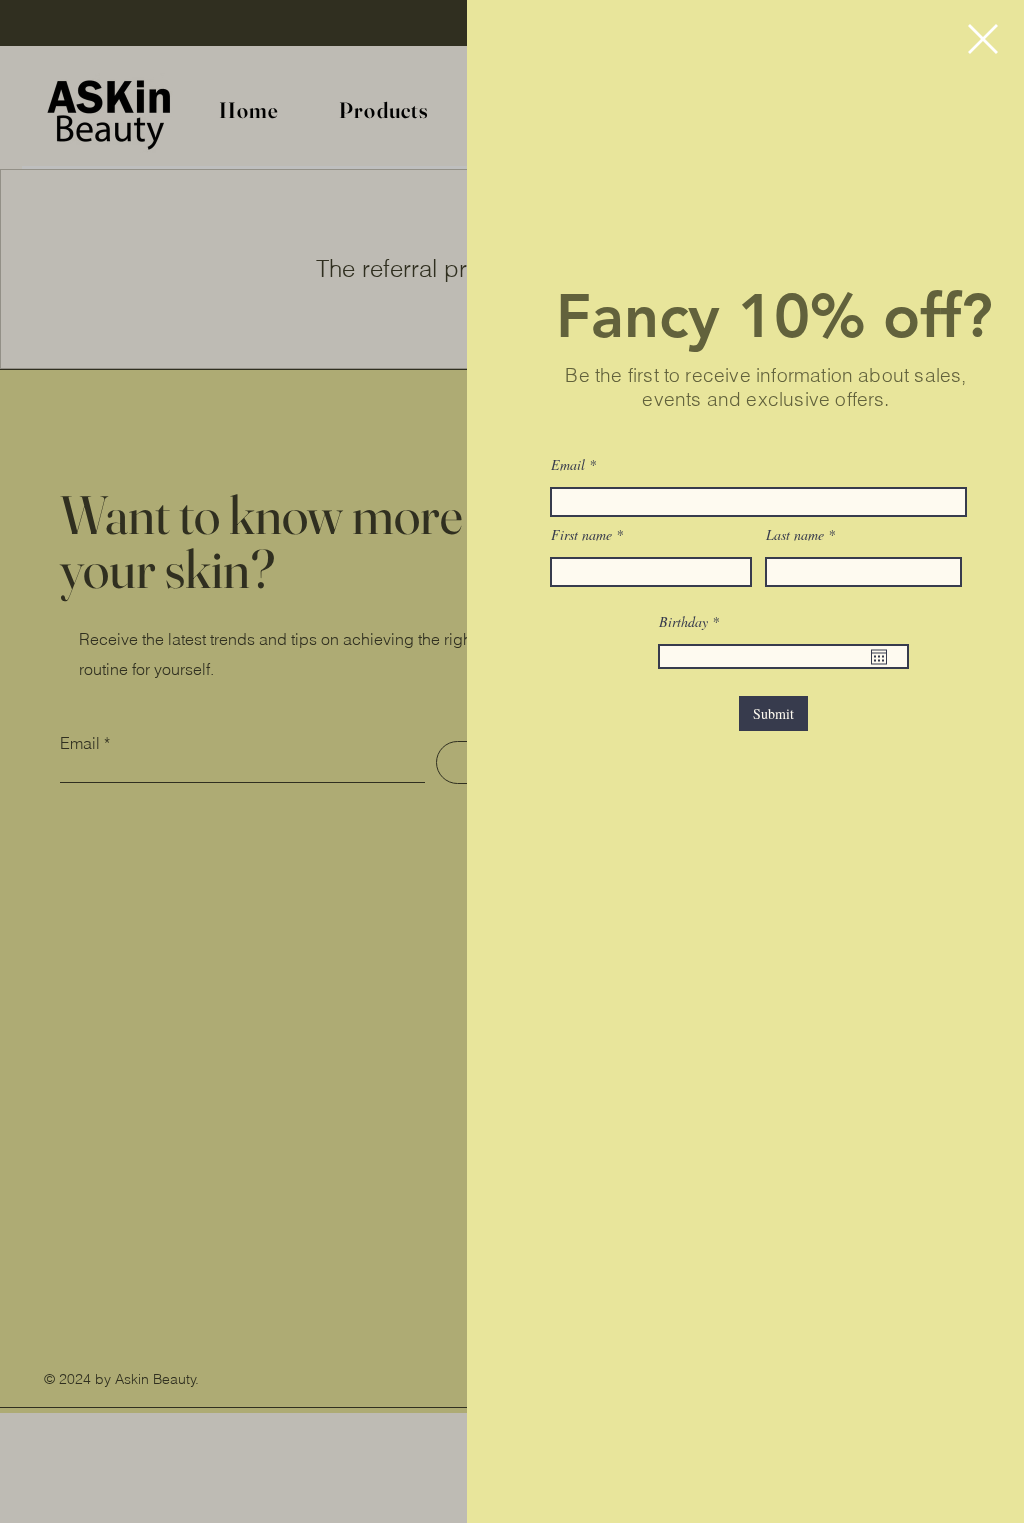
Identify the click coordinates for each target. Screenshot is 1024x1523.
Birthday (692, 622)
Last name (795, 535)
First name (581, 535)
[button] (983, 39)
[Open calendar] (879, 657)
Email (568, 465)
